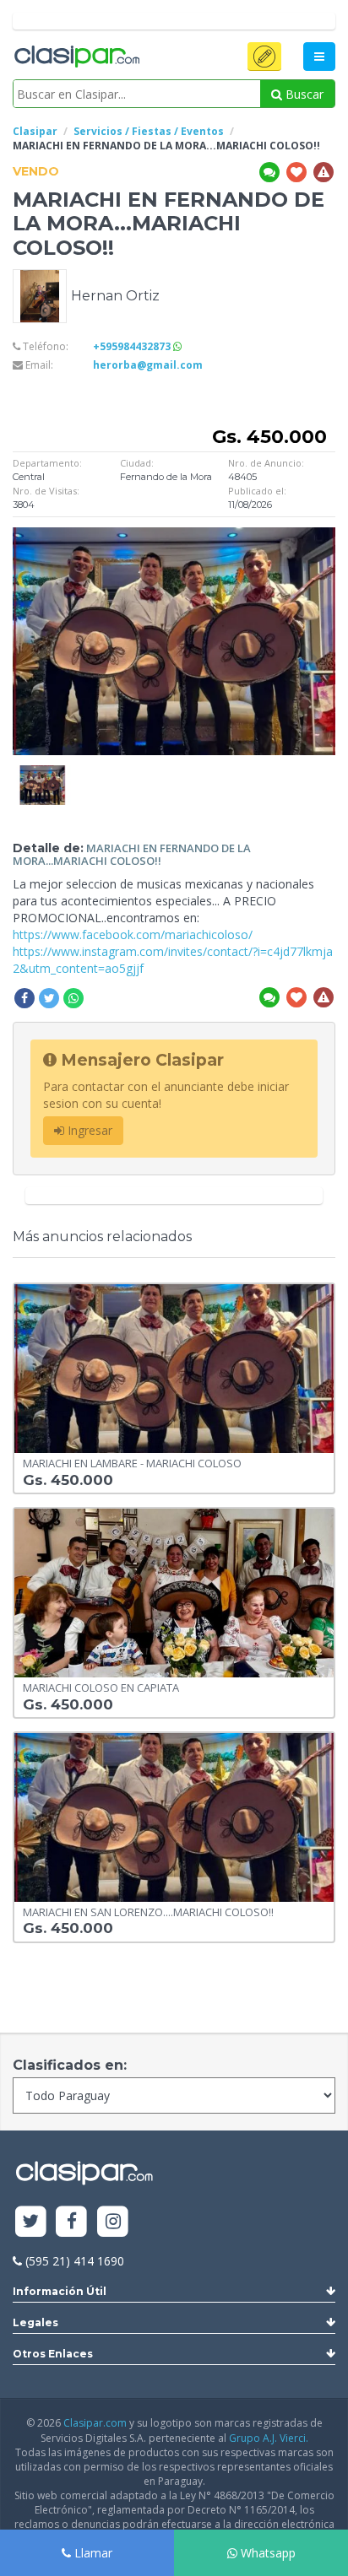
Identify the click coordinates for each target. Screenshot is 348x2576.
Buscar (303, 94)
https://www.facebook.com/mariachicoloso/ (133, 934)
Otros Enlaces (53, 2354)
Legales (35, 2322)
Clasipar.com (95, 2423)
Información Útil (60, 2291)
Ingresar (88, 1130)
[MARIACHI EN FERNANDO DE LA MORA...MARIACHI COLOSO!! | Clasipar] (42, 773)
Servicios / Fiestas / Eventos (149, 131)
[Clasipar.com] (76, 57)
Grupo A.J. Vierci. (269, 2438)
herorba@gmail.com (148, 365)
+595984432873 (133, 346)
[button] (264, 57)
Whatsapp (266, 2553)
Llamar (92, 2553)
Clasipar (35, 131)
